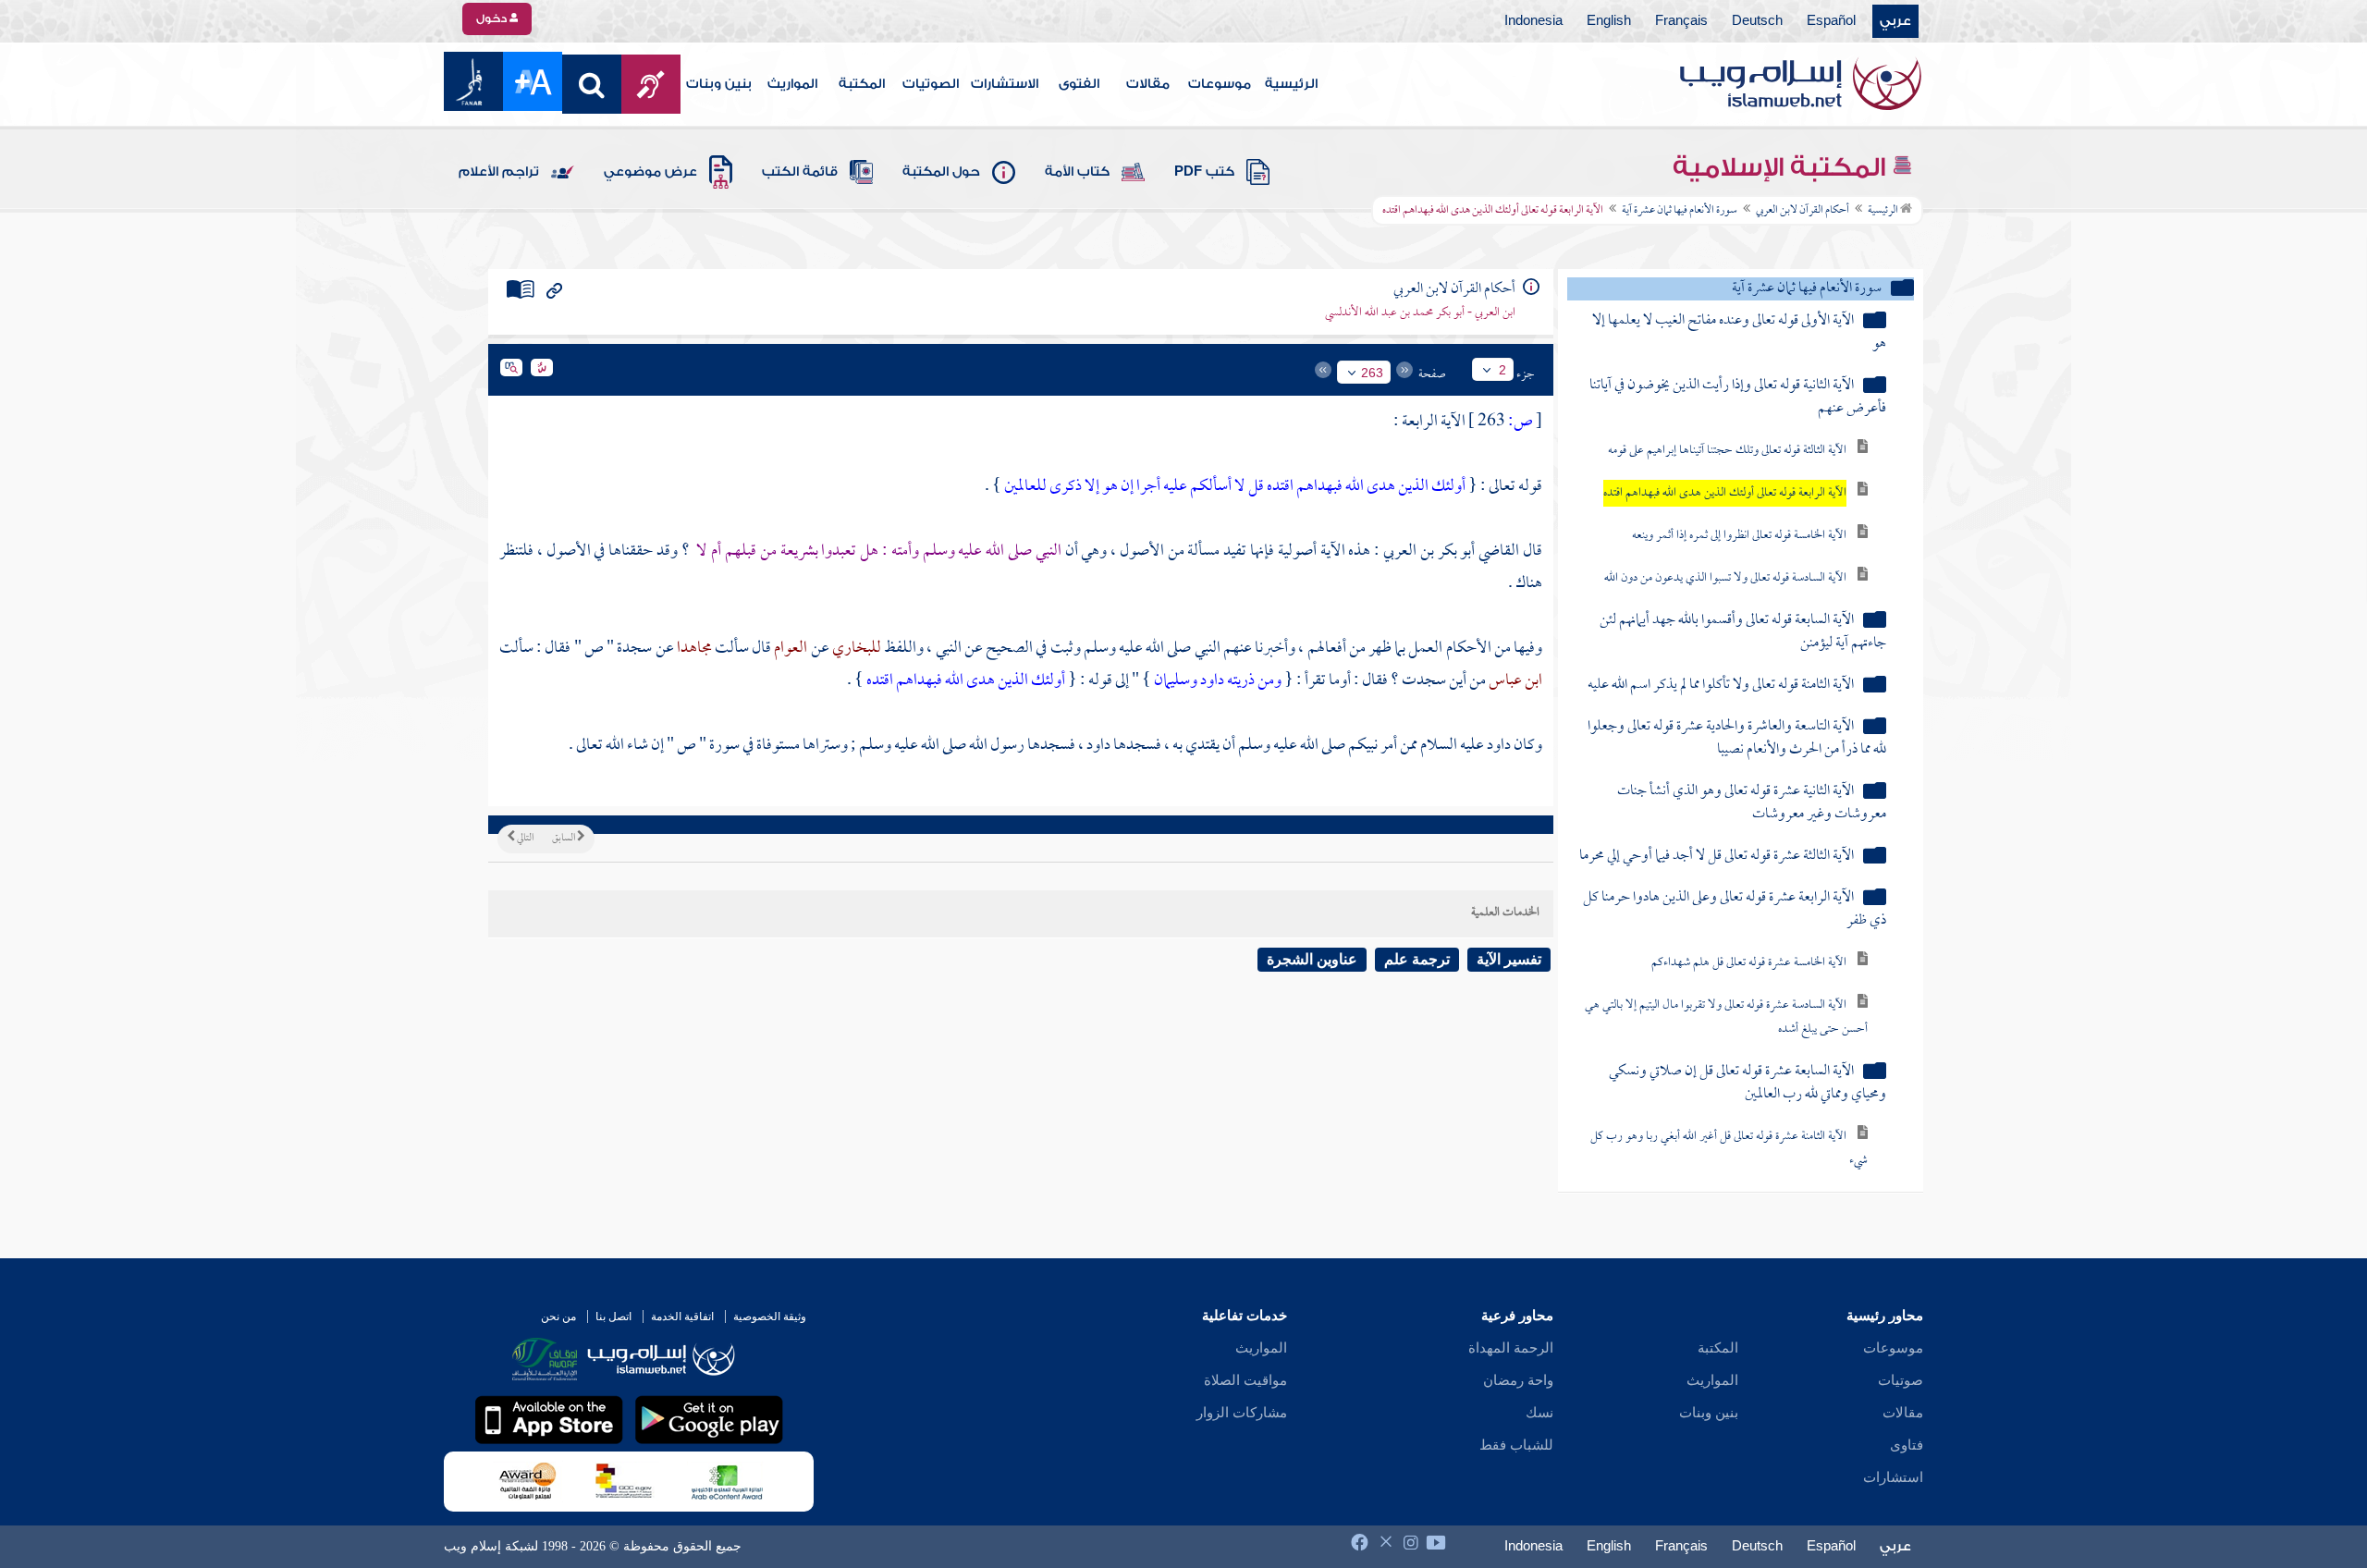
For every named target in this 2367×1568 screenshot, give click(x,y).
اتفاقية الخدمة (682, 1317)
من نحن (558, 1317)
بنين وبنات (719, 84)
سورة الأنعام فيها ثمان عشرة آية (1680, 211)
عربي (1895, 21)
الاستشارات (1005, 84)
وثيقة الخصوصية (770, 1317)
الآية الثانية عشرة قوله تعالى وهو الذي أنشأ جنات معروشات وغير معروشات (1752, 803)
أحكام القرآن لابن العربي (1803, 211)
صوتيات (1901, 1380)
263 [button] (1372, 373)
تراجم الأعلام (499, 172)
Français (1681, 21)
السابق (564, 839)
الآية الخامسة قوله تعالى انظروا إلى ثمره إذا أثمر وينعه (1739, 536)
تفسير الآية (1509, 959)
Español (1831, 21)
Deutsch (1757, 21)
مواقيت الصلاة (1245, 1380)
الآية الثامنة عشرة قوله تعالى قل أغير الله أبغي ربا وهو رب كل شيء (1729, 1149)
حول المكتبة (941, 172)
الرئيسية (1291, 84)
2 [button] (1502, 370)
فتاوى (1907, 1445)
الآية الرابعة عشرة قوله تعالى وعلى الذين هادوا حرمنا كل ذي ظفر (1735, 910)
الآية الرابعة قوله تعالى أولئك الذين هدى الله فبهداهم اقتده (1725, 493)
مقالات (1148, 84)
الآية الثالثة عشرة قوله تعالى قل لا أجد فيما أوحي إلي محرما (1717, 857)
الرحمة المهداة (1511, 1348)
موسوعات (1220, 84)
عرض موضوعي (650, 172)
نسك (1539, 1413)
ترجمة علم (1417, 959)
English (1609, 21)
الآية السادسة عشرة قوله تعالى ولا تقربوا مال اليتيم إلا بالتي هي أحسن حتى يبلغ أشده (1726, 1017)
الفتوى (1079, 84)
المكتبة (862, 84)
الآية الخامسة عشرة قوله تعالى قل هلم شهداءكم (1749, 963)
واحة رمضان (1518, 1380)
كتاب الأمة (1077, 172)
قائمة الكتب (800, 172)
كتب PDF (1204, 172)
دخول (493, 18)
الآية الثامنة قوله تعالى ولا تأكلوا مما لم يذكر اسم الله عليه (1721, 686)
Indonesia (1533, 21)
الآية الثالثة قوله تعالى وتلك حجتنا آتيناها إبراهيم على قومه (1727, 451)
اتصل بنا (613, 1317)
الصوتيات (931, 84)
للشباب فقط (1516, 1445)
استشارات (1893, 1477)
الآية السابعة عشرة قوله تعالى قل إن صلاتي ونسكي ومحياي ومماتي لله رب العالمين (1748, 1084)
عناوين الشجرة (1312, 959)
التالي (524, 839)
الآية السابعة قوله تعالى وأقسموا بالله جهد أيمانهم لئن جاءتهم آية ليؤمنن (1743, 632)
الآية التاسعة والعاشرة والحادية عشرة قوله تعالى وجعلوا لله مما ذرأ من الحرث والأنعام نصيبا (1737, 739)
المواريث (792, 84)
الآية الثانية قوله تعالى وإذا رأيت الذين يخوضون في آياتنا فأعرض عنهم (1738, 398)
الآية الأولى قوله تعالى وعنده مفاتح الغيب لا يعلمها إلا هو (1739, 333)
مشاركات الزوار (1242, 1413)
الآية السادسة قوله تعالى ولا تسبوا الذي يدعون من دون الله (1725, 578)
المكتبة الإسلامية (1782, 167)
